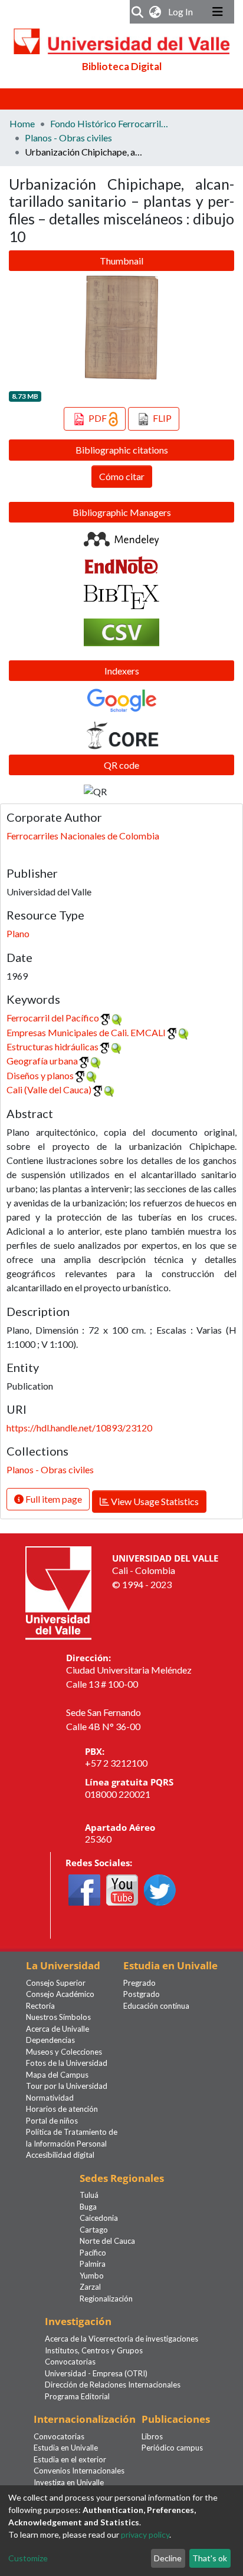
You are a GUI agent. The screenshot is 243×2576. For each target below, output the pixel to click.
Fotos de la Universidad (67, 2063)
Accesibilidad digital (60, 2155)
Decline (168, 2558)
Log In (182, 11)
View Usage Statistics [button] (154, 1501)
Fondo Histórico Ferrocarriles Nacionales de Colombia (109, 123)
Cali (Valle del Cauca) (49, 1089)
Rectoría (40, 2006)
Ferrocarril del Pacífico (53, 1018)
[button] (155, 12)
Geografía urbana (42, 1061)
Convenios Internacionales (79, 2471)
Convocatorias (70, 2362)
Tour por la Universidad (67, 2086)
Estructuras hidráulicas (52, 1046)
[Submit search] (138, 12)
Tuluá (89, 2195)
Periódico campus (172, 2448)
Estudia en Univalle (66, 2448)
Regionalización (106, 2299)
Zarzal (90, 2287)
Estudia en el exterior (70, 2459)
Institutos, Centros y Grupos (94, 2350)
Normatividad (50, 2098)
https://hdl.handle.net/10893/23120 (79, 1428)
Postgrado (142, 1994)
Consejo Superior (56, 1983)
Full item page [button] (53, 1499)
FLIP (161, 418)
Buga (88, 2207)
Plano (18, 933)
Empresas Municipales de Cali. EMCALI (86, 1032)
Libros (152, 2436)
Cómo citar (122, 476)
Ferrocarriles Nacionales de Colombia (83, 836)
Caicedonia (99, 2218)
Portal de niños (52, 2121)
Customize (28, 2558)
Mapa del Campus (57, 2075)
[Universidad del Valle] (58, 1592)
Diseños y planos (40, 1075)
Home (22, 123)
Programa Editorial (77, 2396)
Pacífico (93, 2253)
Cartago (94, 2230)
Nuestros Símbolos (58, 2017)
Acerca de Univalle (58, 2029)
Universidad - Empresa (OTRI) (96, 2373)
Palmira (93, 2264)
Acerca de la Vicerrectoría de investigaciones (121, 2339)
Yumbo (92, 2276)
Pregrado (139, 1983)
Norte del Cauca (107, 2241)
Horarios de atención (62, 2109)
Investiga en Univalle (69, 2482)
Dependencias (50, 2040)
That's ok (210, 2558)
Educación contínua (156, 2006)
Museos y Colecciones (64, 2052)
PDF (98, 418)
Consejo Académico (60, 1994)
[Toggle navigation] (218, 12)
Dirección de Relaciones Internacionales (113, 2385)
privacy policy (145, 2534)
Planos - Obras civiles (68, 138)
